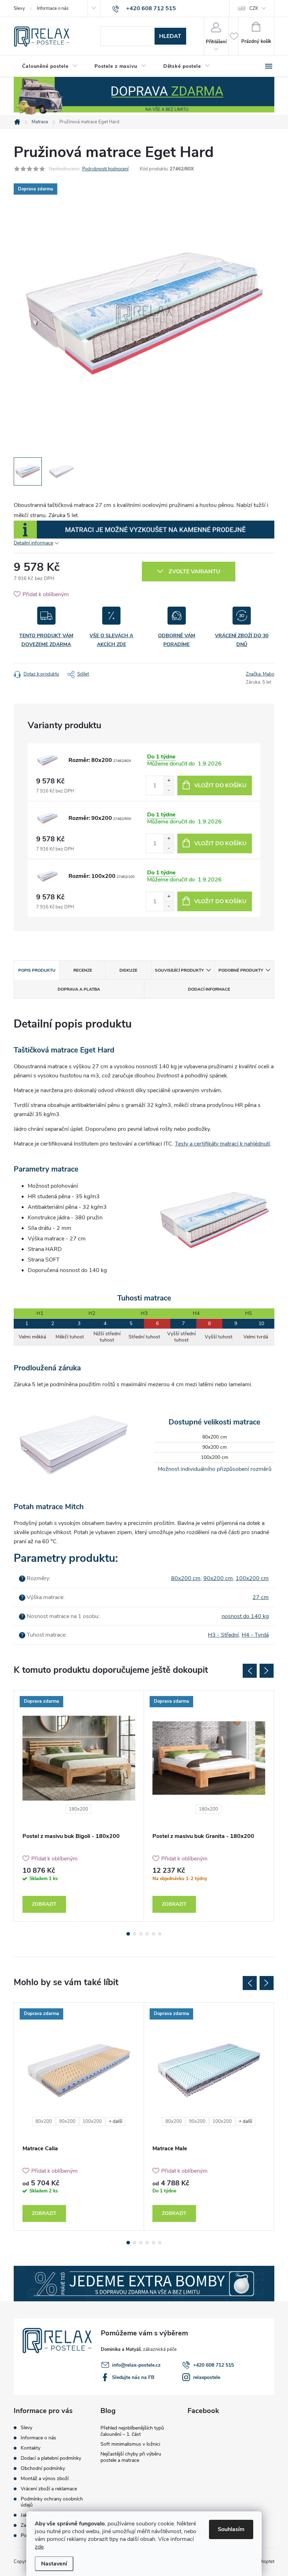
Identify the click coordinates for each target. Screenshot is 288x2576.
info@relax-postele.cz (136, 2365)
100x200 (92, 2121)
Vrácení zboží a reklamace (49, 2489)
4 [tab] (147, 1934)
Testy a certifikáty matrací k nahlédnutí (222, 1144)
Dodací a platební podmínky (51, 2458)
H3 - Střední (223, 1635)
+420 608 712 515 (214, 2365)
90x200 (67, 2121)
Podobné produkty (241, 970)
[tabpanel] (79, 1806)
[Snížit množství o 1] (169, 790)
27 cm (261, 1597)
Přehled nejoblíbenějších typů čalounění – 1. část (132, 2431)
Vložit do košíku (220, 785)
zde (39, 2547)
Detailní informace (33, 543)
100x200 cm (252, 1578)
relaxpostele (207, 2377)
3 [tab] (141, 1934)
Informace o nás (53, 8)
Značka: (260, 674)
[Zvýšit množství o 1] (169, 781)
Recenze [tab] (83, 970)
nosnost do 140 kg (245, 1616)
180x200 (78, 1809)
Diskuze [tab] (128, 970)
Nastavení (54, 2564)
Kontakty (31, 2448)
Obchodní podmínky (43, 2468)
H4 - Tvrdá (255, 1635)
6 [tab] (160, 1934)
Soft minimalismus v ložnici (130, 2444)
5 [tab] (153, 1934)
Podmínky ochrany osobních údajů (52, 2502)
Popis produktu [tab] (37, 970)
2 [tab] (135, 1934)
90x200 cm (218, 1578)
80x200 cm (186, 1578)
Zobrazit (44, 1904)
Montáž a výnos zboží (45, 2479)
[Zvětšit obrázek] (47, 760)
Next (267, 1671)
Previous (250, 1671)
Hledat (170, 36)
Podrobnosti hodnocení (105, 169)
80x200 (44, 2121)
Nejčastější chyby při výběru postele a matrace (131, 2457)
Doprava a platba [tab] (79, 989)
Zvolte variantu (194, 572)
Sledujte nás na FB (133, 2377)
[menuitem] (50, 66)
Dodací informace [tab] (209, 989)
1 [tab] (128, 1934)
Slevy (19, 8)
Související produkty (179, 970)
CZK (254, 8)
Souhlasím (231, 2529)
